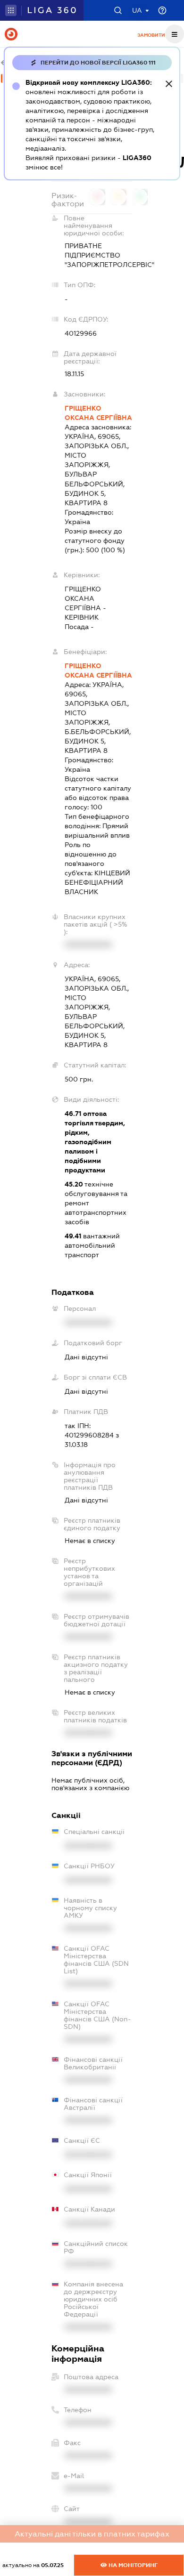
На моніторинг (132, 2565)
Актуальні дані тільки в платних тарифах (92, 2534)
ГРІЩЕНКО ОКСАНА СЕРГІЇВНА (98, 413)
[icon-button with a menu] (175, 34)
